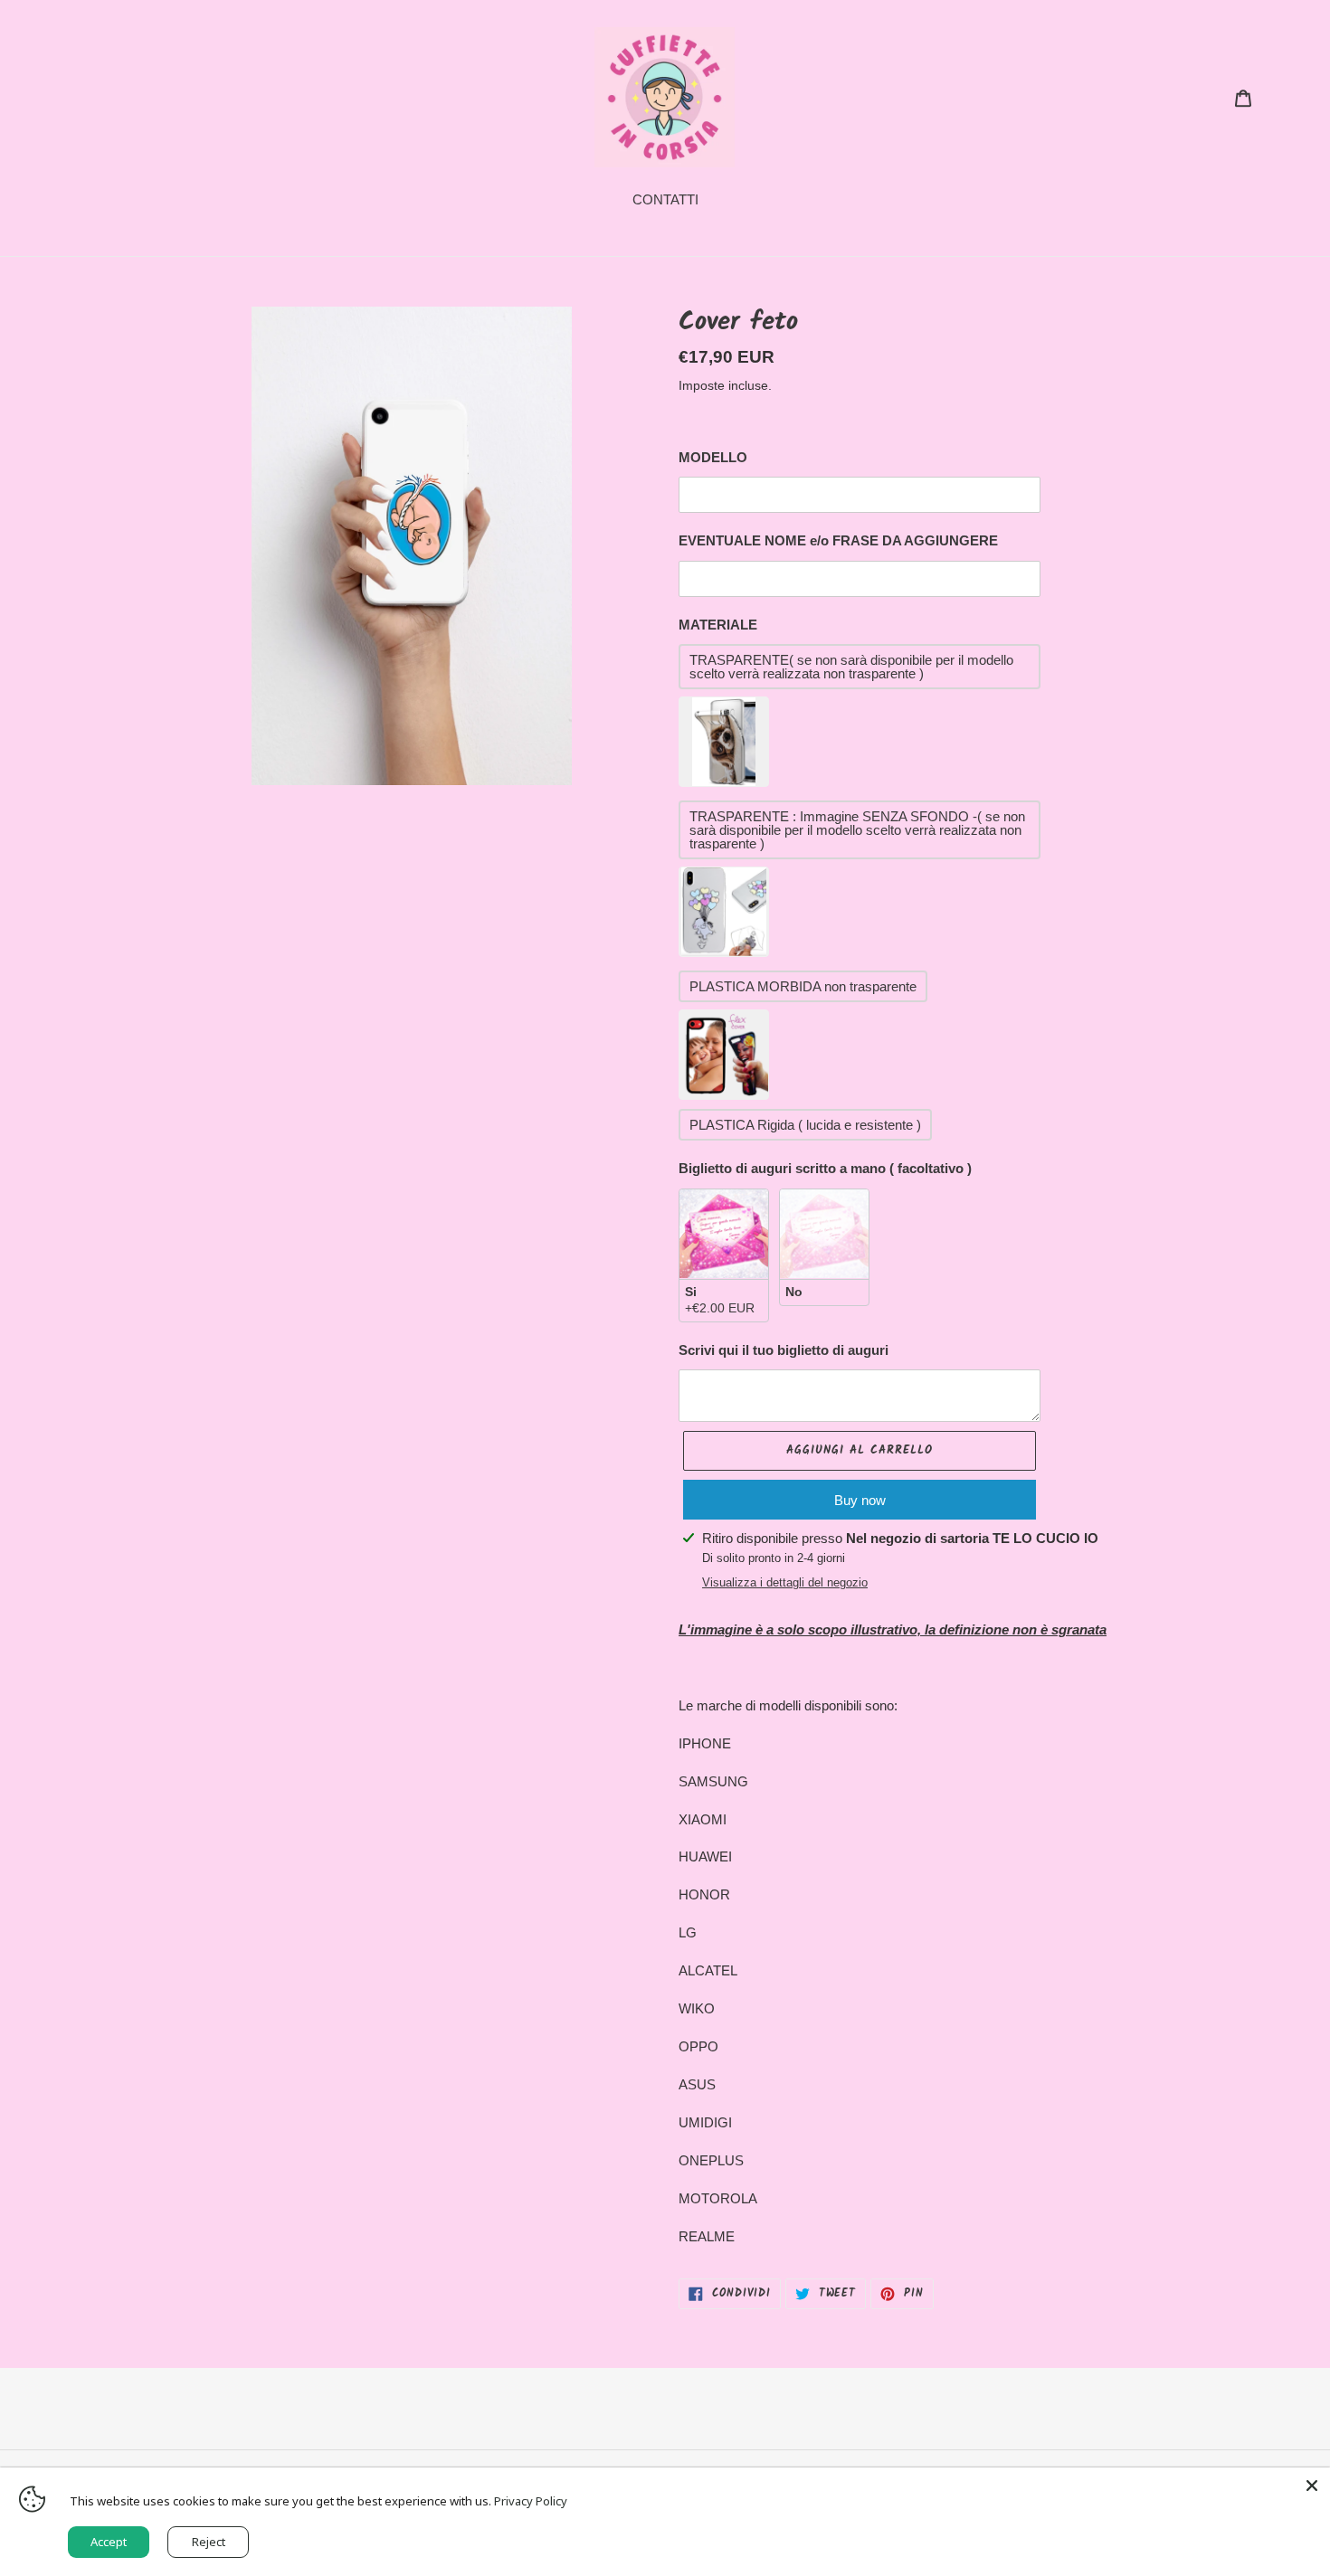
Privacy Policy (531, 2501)
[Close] (1312, 2486)
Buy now (860, 1500)
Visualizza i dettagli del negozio (785, 1582)
